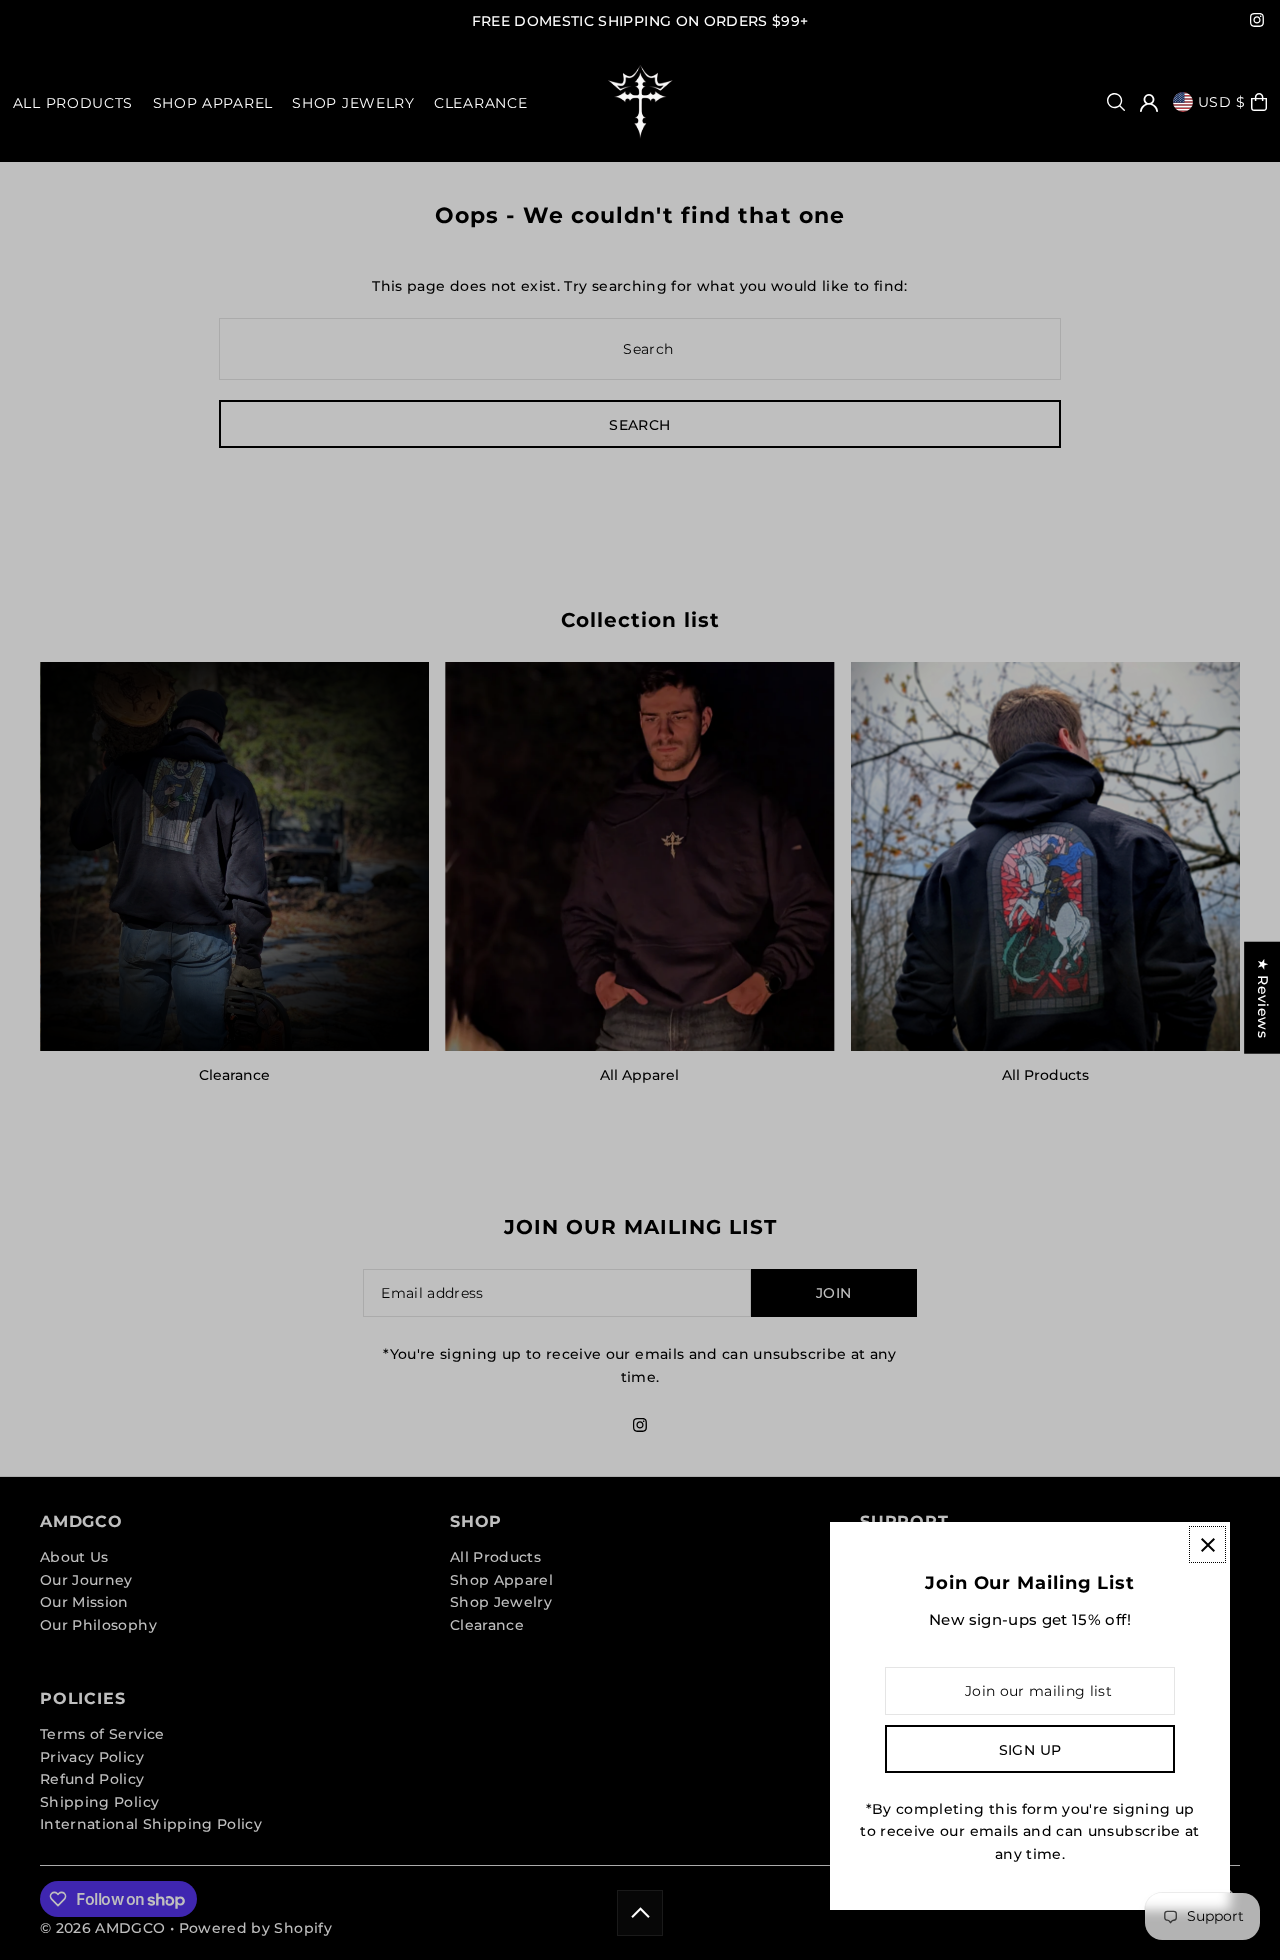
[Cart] (1259, 102)
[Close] (1207, 1544)
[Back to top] (640, 1913)
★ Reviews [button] (1263, 998)
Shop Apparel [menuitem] (213, 103)
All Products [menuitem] (73, 103)
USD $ (1222, 102)
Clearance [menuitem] (480, 103)
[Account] (1149, 103)
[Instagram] (1257, 22)
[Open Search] (1116, 102)
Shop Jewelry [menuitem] (353, 103)
